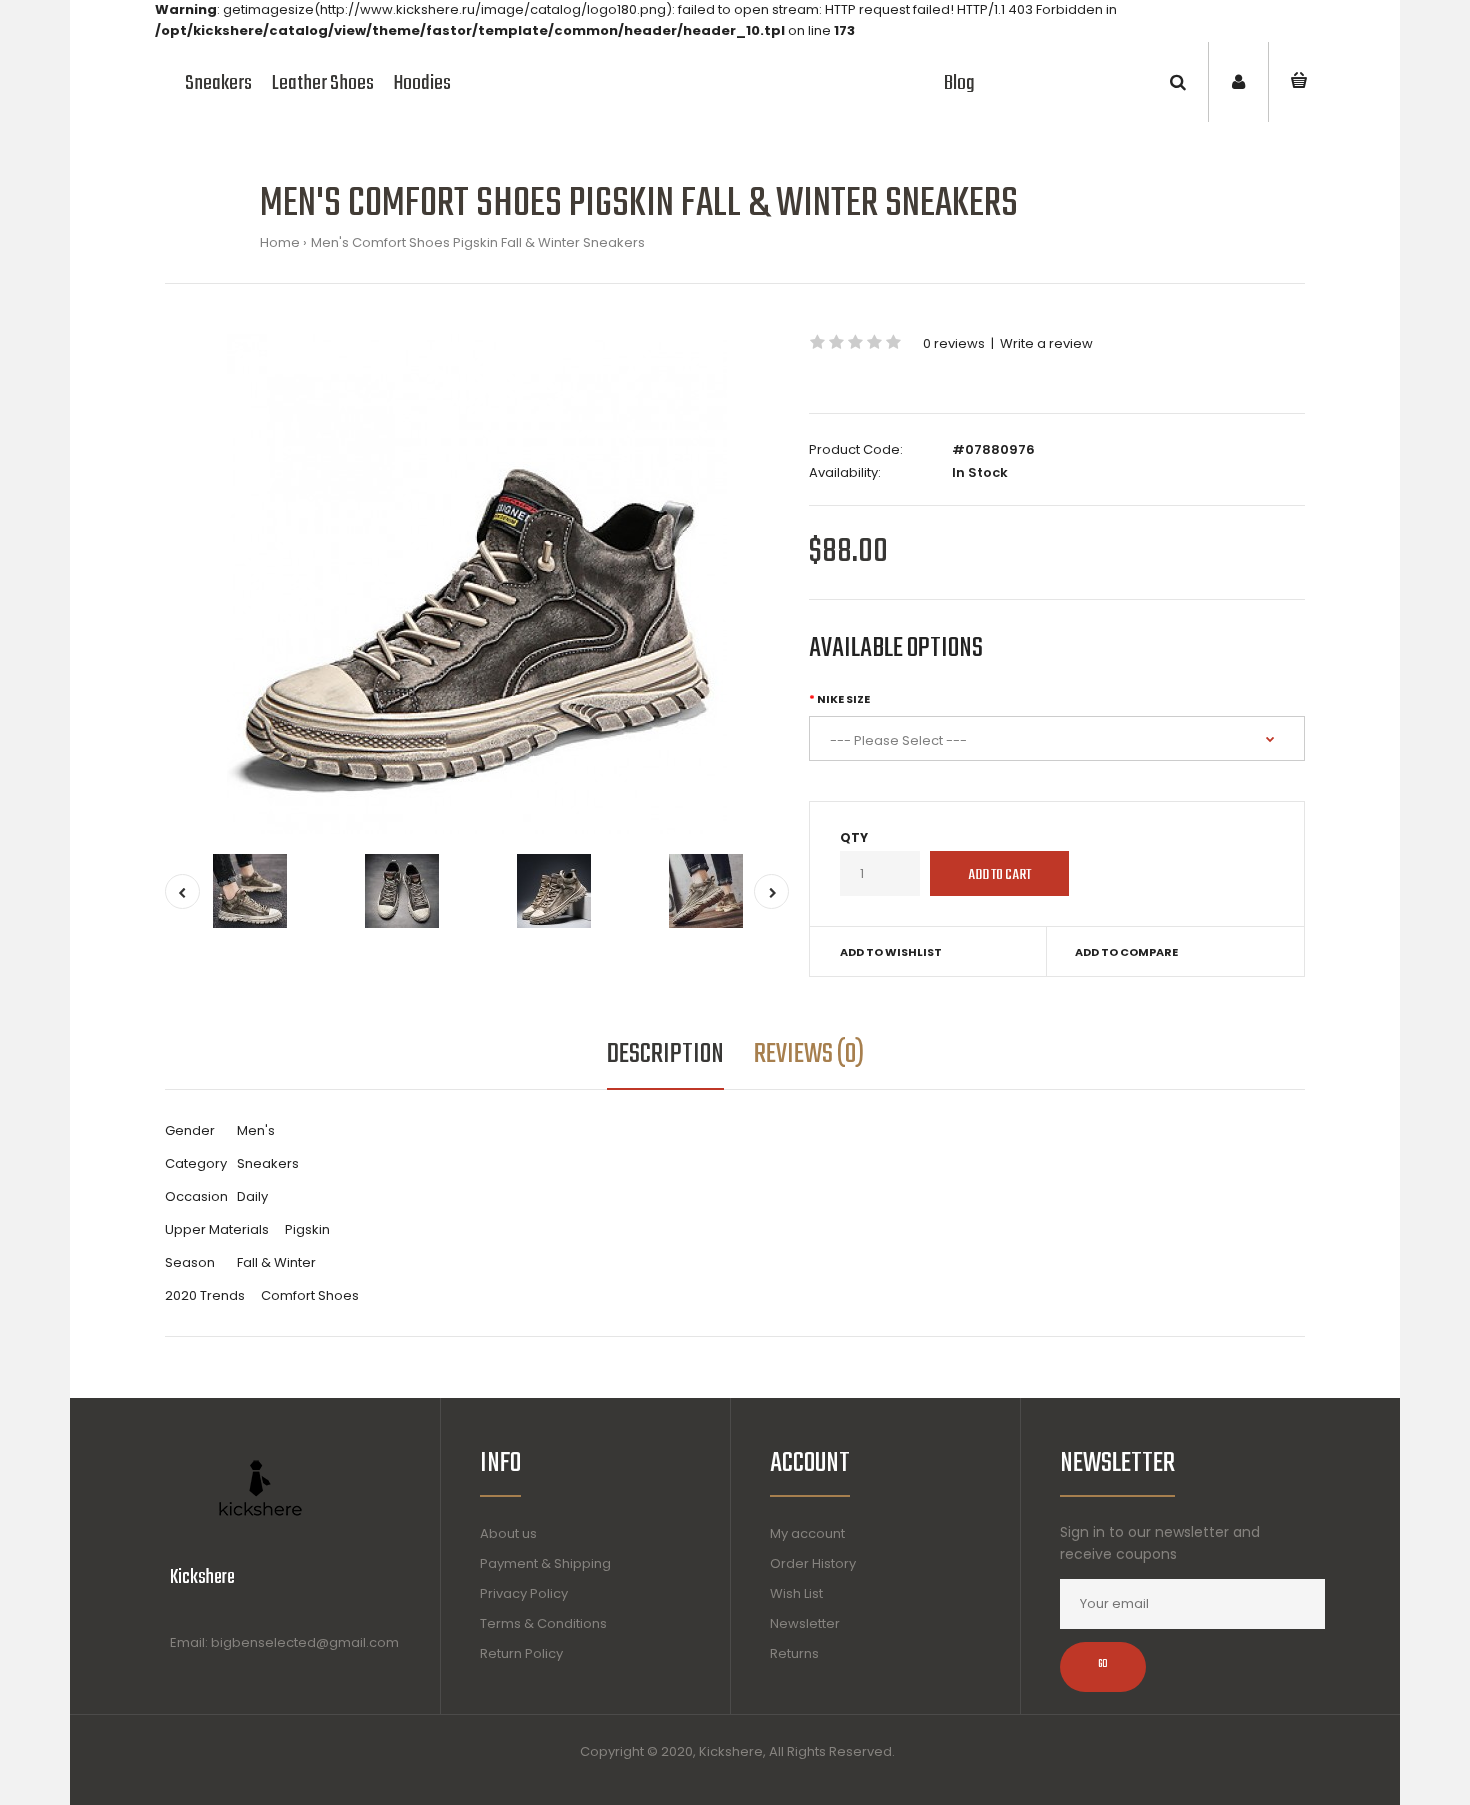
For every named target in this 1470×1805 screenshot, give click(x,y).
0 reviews (954, 343)
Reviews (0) (809, 1054)
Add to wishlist (891, 952)
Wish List (796, 1593)
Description (665, 1054)
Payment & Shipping (545, 1563)
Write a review (1046, 343)
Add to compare (1126, 952)
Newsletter (805, 1623)
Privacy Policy (524, 1593)
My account (807, 1533)
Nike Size (843, 699)
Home (280, 242)
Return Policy (521, 1653)
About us (508, 1533)
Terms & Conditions (543, 1623)
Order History (813, 1563)
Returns (794, 1653)
